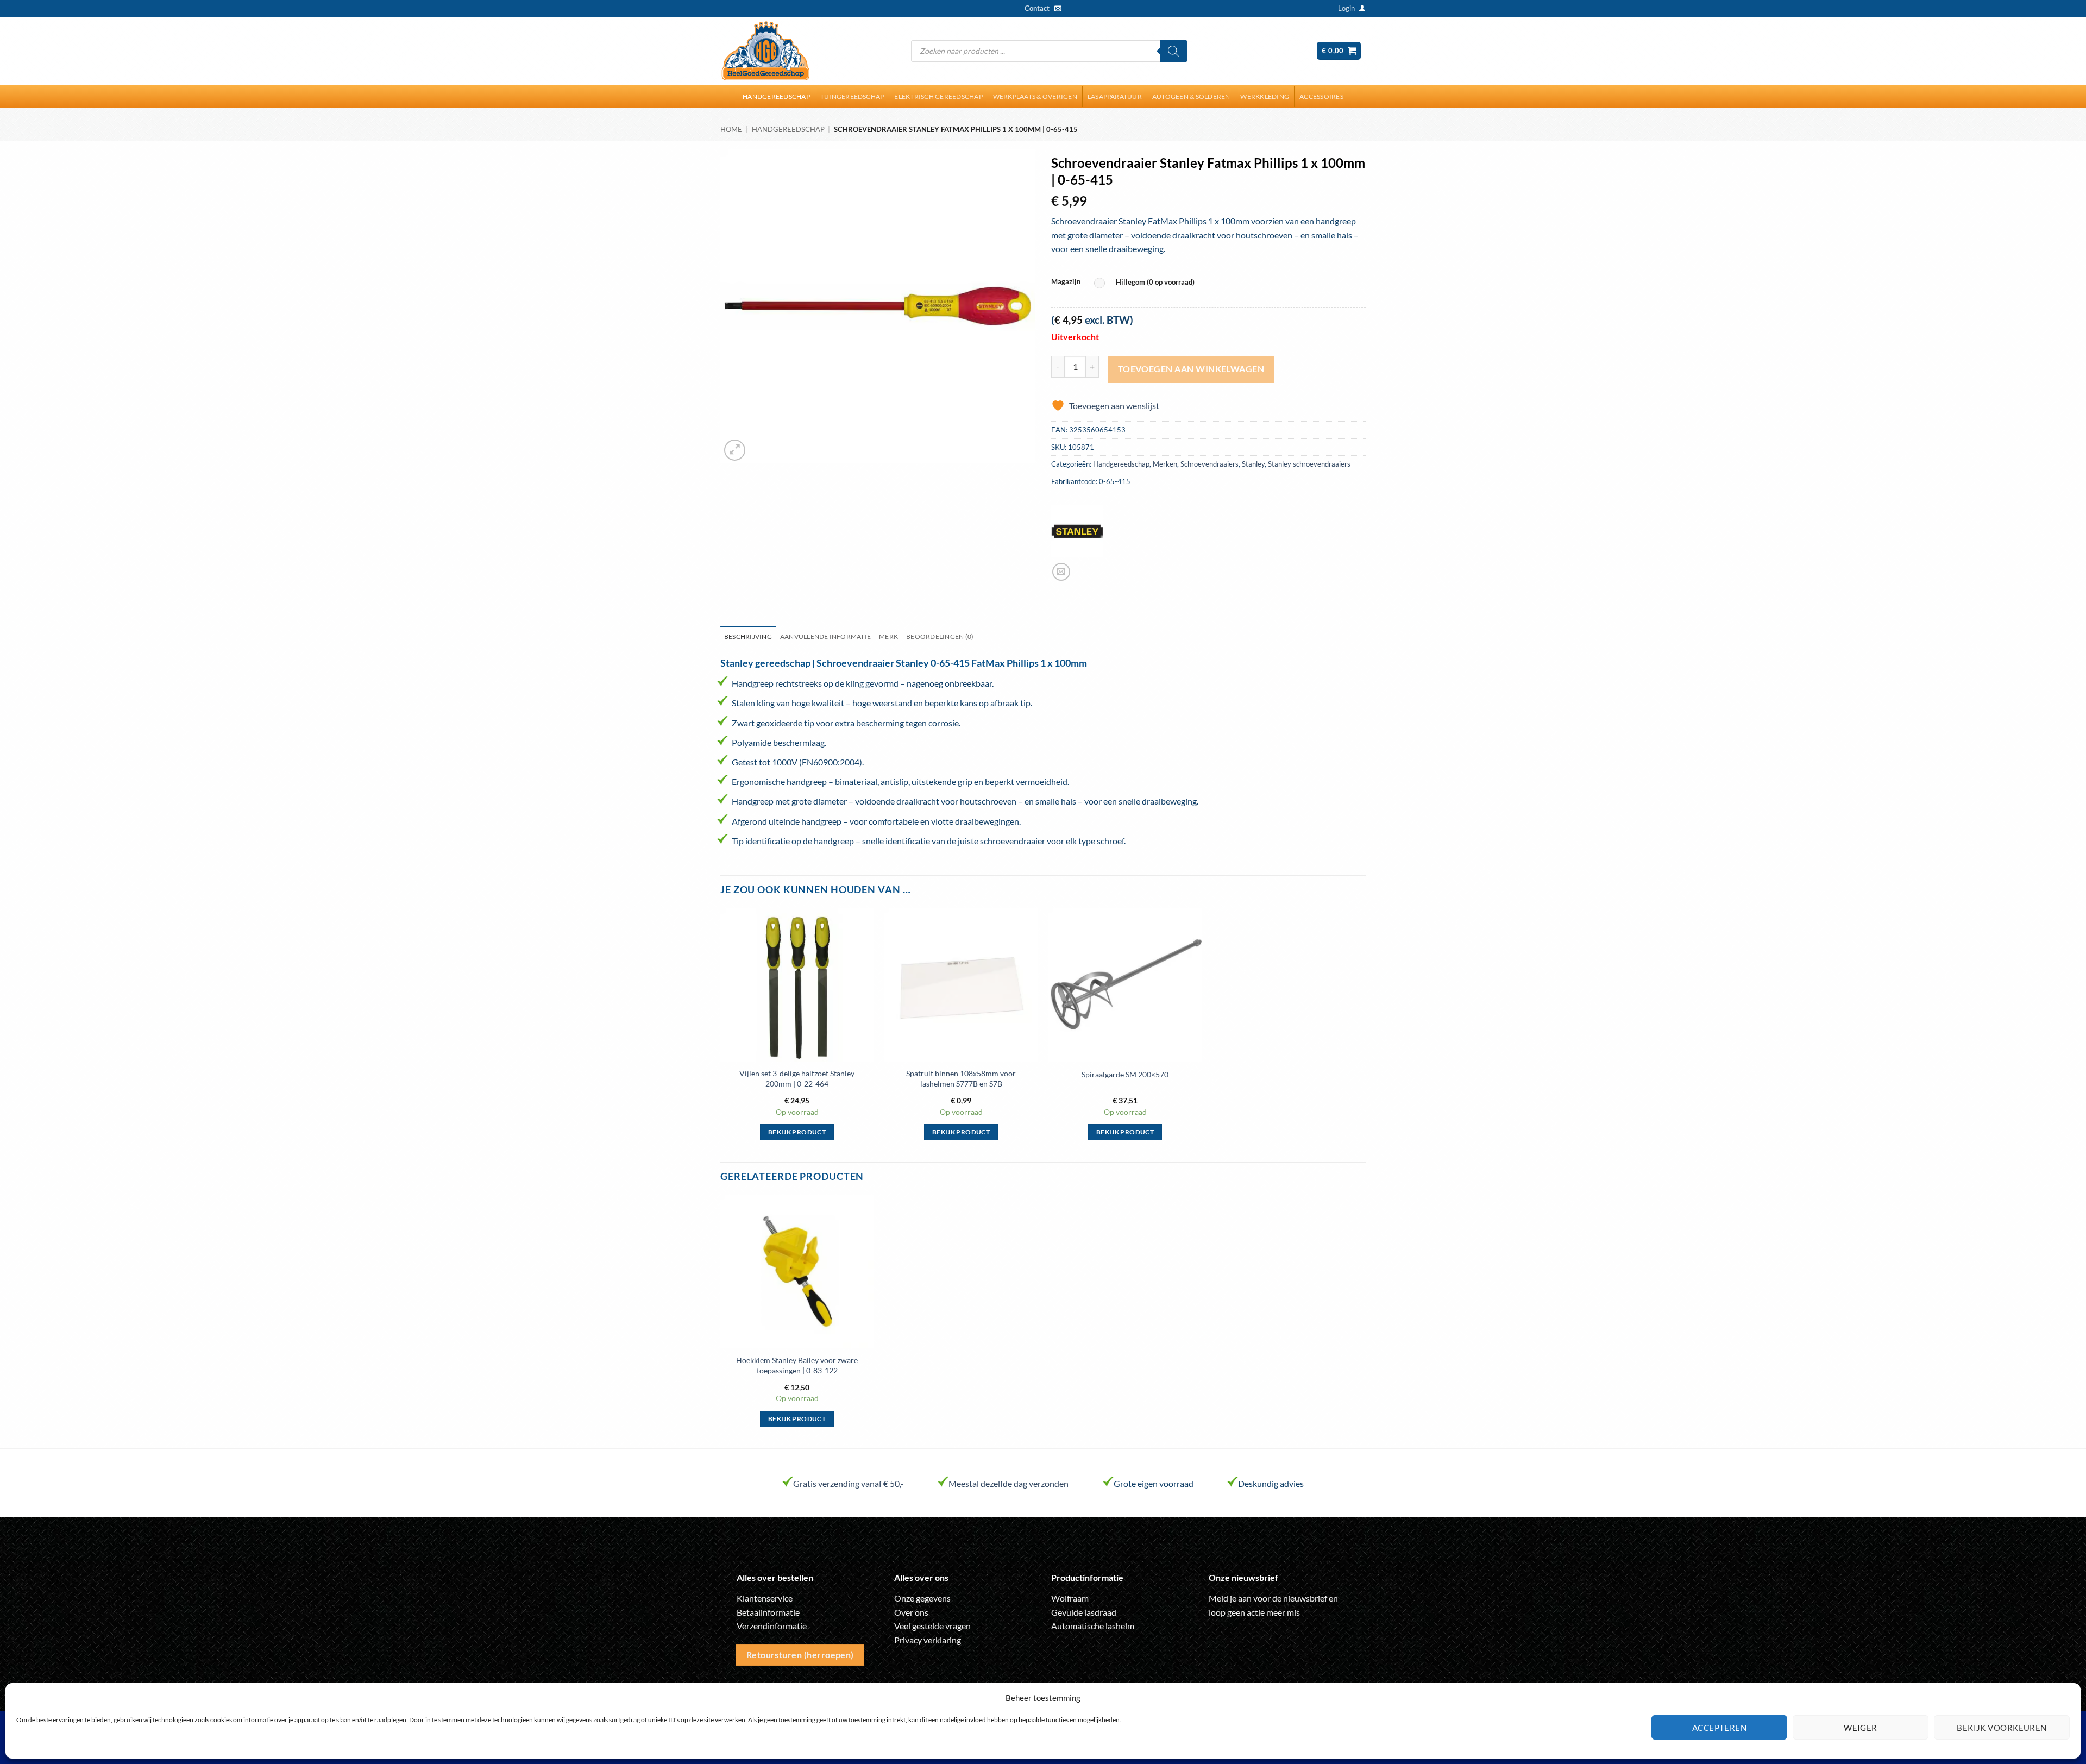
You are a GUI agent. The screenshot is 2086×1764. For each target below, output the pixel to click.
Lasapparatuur (1115, 96)
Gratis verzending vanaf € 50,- (849, 1483)
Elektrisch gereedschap (938, 96)
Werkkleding (1265, 96)
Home (731, 129)
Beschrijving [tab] (748, 636)
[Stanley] (1077, 531)
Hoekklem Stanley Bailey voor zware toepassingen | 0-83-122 (797, 1365)
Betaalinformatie (768, 1612)
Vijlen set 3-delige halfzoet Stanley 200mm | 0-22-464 (797, 1078)
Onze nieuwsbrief (1243, 1577)
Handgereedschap (776, 96)
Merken (1165, 464)
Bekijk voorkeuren (2002, 1728)
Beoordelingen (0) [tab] (940, 636)
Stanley (1253, 464)
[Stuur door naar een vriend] (1061, 572)
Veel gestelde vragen (932, 1626)
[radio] (1147, 283)
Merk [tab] (888, 636)
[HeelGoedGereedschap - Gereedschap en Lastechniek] (765, 51)
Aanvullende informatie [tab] (825, 636)
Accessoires (1321, 96)
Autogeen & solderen (1191, 96)
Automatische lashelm (1093, 1626)
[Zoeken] (1173, 51)
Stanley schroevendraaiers (1309, 464)
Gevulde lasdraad (1084, 1612)
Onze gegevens (922, 1598)
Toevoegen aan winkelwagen (1191, 369)
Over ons (911, 1612)
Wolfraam (1070, 1598)
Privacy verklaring (928, 1640)
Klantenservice (765, 1598)
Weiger (1861, 1728)
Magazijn (1066, 282)
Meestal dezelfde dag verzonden (1009, 1483)
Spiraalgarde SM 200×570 (1125, 1074)
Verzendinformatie (772, 1626)
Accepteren (1720, 1728)
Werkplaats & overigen (1035, 96)
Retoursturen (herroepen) (800, 1655)
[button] (1346, 8)
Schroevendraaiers (1209, 464)
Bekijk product (797, 1132)
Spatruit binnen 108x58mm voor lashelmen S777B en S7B (961, 1078)
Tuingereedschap (852, 96)
